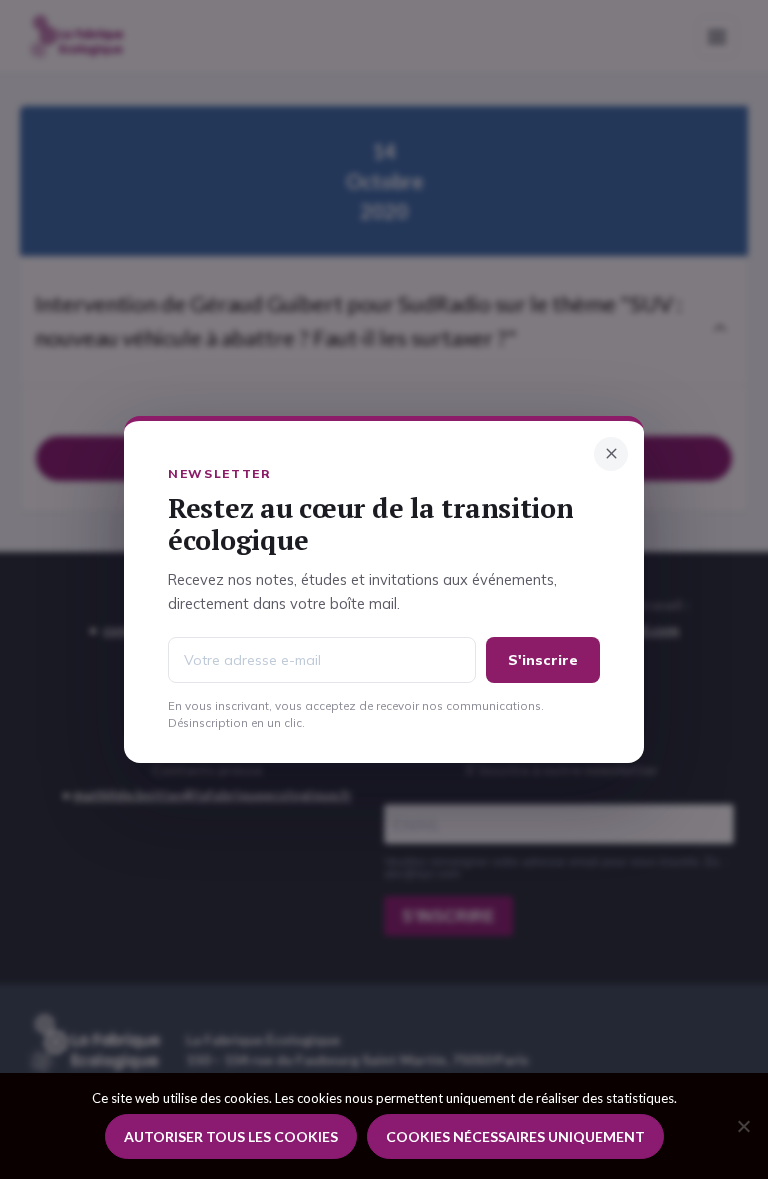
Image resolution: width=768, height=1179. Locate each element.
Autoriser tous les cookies (231, 1136)
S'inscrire (543, 660)
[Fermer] (611, 454)
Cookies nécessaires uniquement (515, 1136)
